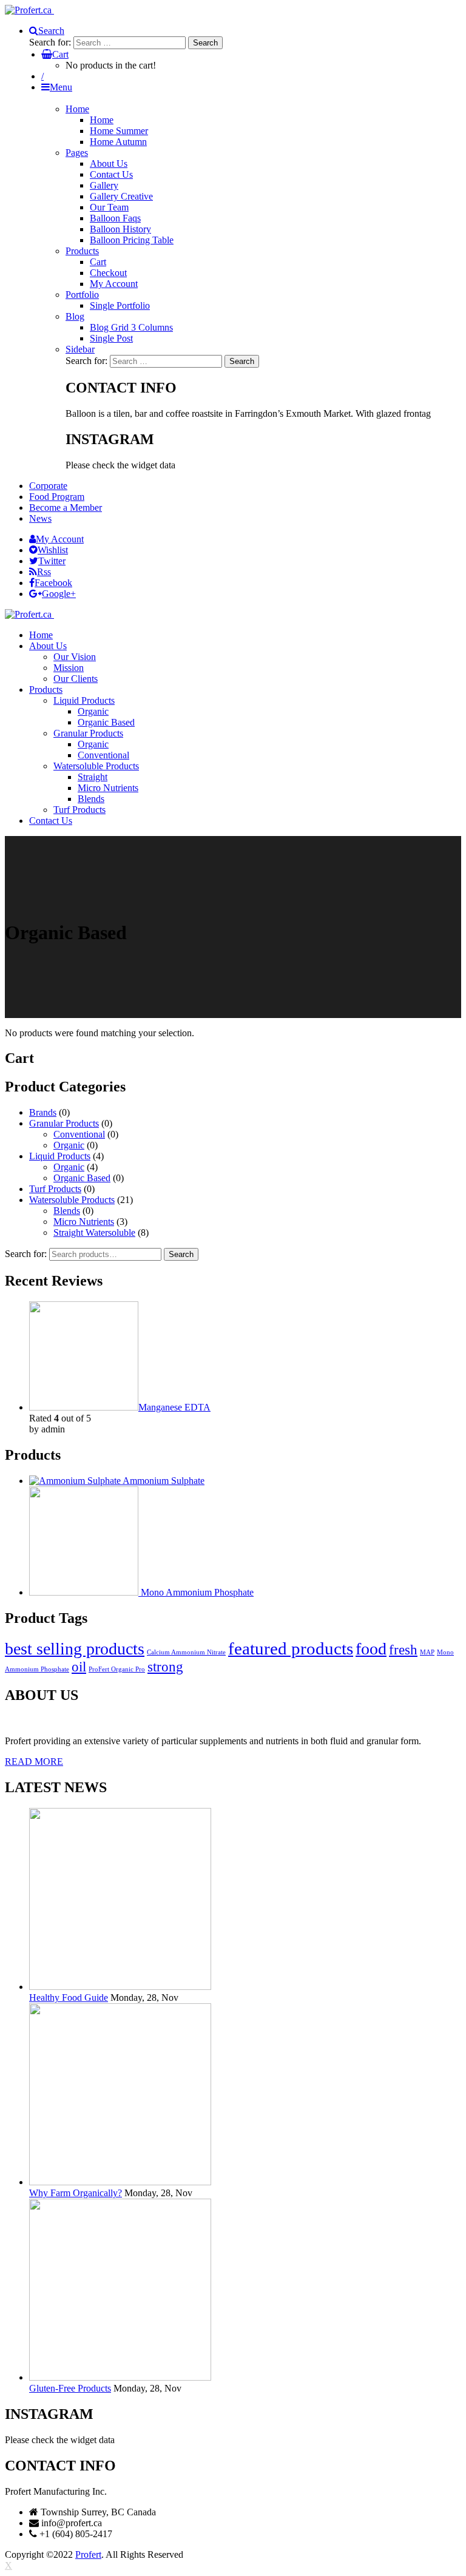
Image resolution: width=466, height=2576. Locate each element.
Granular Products (64, 1123)
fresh (403, 1650)
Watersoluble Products (72, 1200)
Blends (67, 1211)
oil (79, 1667)
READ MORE (34, 1762)
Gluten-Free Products (70, 2388)
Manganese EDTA (174, 1407)
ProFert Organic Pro (117, 1669)
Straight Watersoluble (94, 1232)
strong (165, 1667)
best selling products (75, 1649)
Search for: (26, 1254)
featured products (291, 1648)
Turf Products (55, 1189)
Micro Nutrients (84, 1222)
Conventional (79, 1134)
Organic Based (82, 1178)
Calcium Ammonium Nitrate (186, 1652)
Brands (43, 1112)
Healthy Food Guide (69, 1998)
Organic (69, 1145)
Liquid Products (60, 1156)
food (371, 1649)
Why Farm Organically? (76, 2193)
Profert (88, 2554)
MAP (427, 1652)
